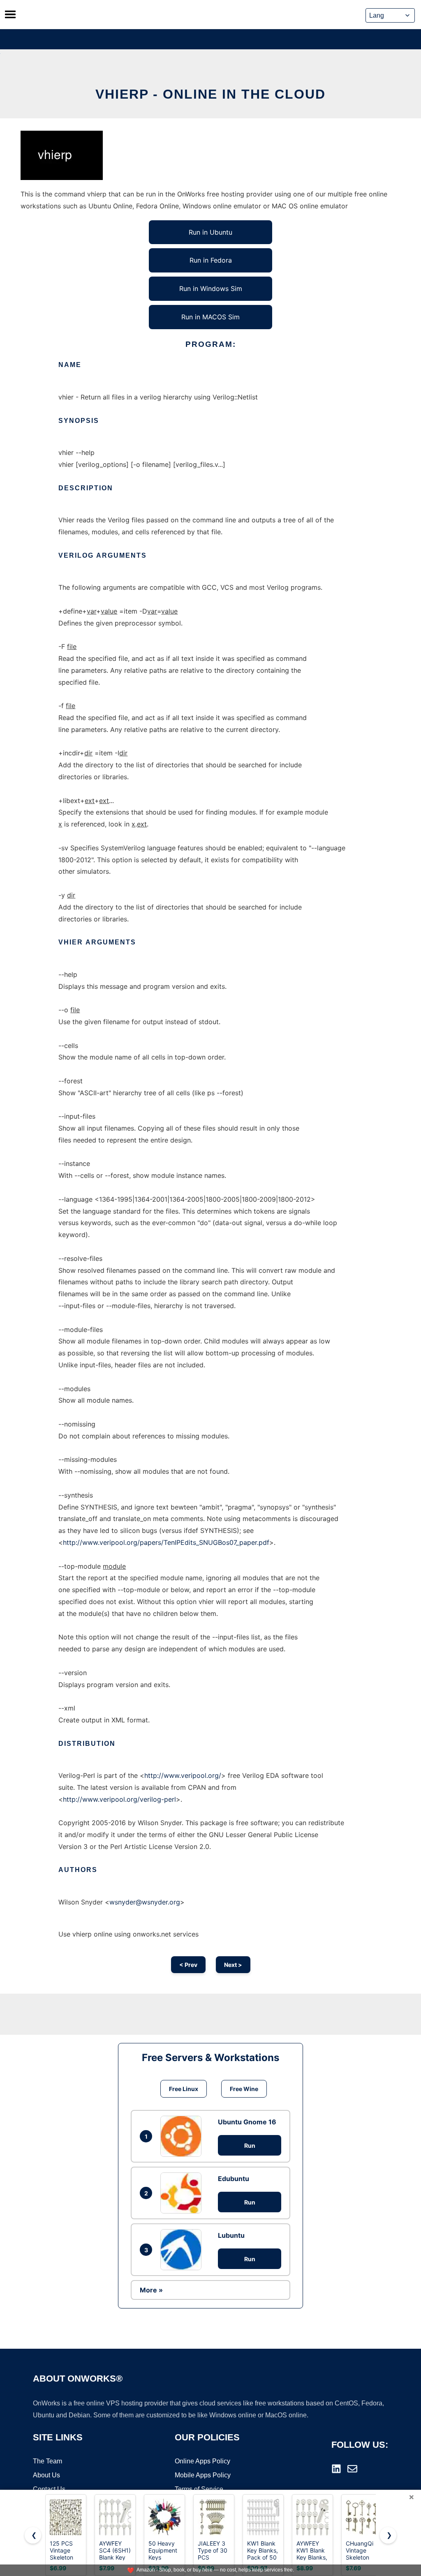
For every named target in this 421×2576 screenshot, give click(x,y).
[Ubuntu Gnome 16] (183, 2136)
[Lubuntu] (183, 2250)
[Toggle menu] (10, 14)
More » (151, 2290)
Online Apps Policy (202, 2461)
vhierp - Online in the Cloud (210, 94)
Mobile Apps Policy (203, 2475)
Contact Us (49, 2489)
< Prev (188, 1965)
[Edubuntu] (183, 2193)
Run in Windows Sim (211, 289)
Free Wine (244, 2089)
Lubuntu (231, 2235)
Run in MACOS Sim (210, 317)
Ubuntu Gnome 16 (247, 2122)
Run (250, 2146)
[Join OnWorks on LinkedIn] (336, 2469)
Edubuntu (234, 2179)
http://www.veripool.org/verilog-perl (119, 1799)
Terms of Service (199, 2489)
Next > (233, 1965)
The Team (47, 2461)
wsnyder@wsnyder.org (145, 1902)
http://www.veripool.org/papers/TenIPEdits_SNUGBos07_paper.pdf (166, 1542)
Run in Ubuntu (210, 232)
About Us (46, 2475)
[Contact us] (352, 2469)
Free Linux (184, 2089)
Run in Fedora (211, 260)
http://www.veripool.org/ (183, 1775)
